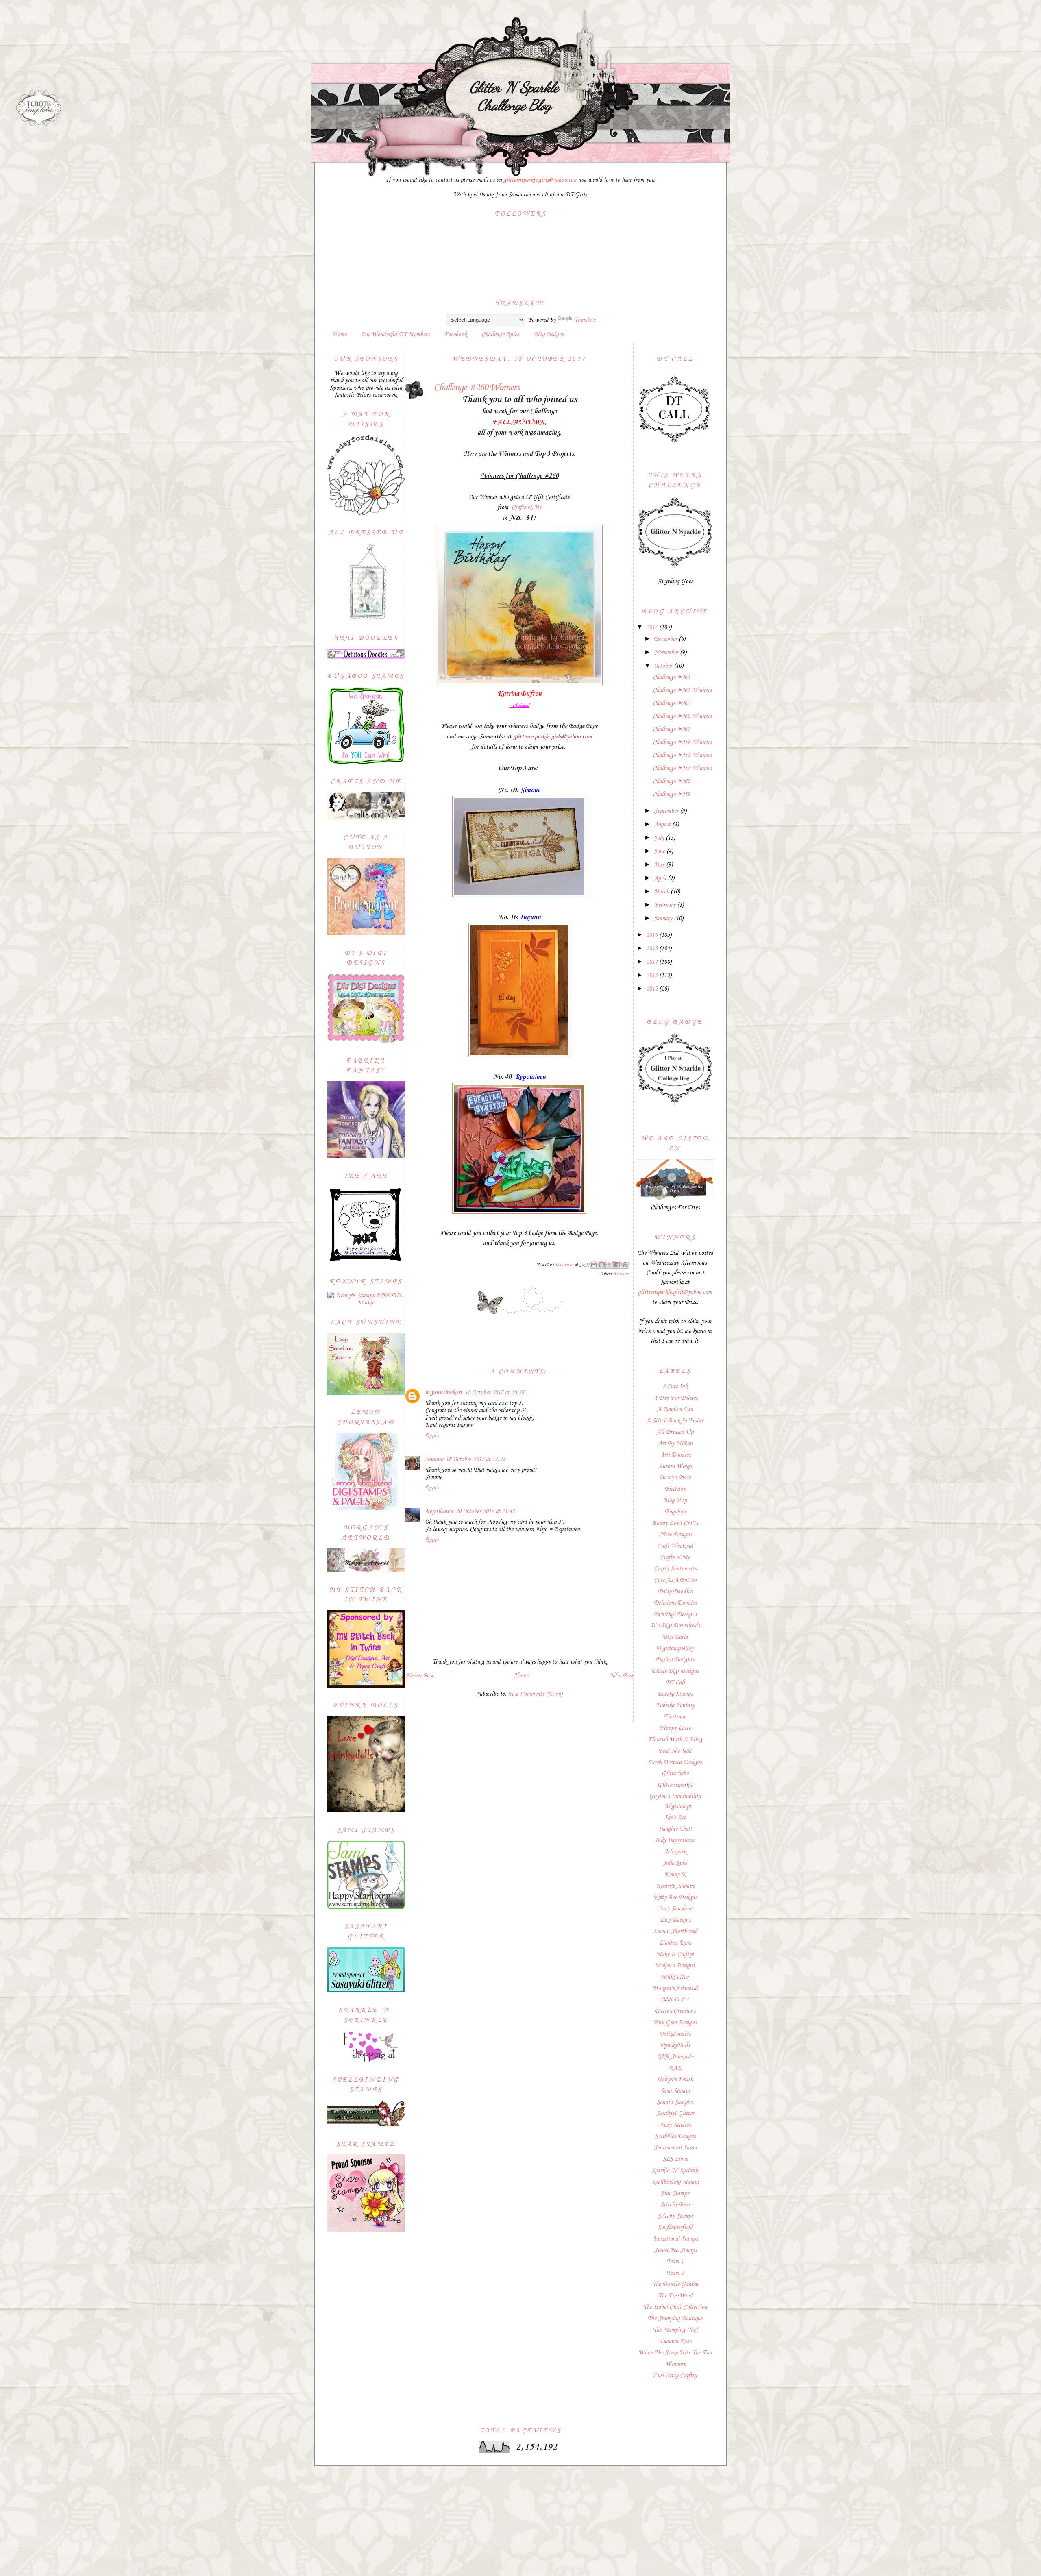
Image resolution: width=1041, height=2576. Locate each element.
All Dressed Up (675, 1432)
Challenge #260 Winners (682, 716)
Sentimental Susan (675, 2148)
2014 (653, 962)
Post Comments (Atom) (535, 1694)
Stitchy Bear (675, 2205)
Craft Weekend (675, 1546)
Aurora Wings (675, 1466)
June (660, 851)
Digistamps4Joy (675, 1648)
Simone (434, 1459)
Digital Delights (675, 1660)
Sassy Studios (675, 2125)
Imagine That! (675, 1829)
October (664, 666)
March (662, 892)
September (667, 811)
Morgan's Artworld (675, 1988)
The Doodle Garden (675, 2284)
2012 (653, 989)
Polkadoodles (675, 2034)
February (665, 905)
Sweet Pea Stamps (675, 2250)
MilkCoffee (675, 1977)
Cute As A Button (675, 1580)
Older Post (621, 1676)
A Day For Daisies (675, 1398)
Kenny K (675, 1875)
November (667, 653)
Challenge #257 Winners (682, 769)
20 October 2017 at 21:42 (485, 1511)
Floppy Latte (675, 1728)
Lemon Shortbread (675, 1931)
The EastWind (675, 2296)
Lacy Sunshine (675, 1909)
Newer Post (419, 1676)
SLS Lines (675, 2159)
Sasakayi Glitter (675, 2114)
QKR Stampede (675, 2057)
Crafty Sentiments (675, 1569)
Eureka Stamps (675, 1694)
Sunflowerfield (675, 2228)
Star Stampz (675, 2193)
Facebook (455, 335)
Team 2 (675, 2273)
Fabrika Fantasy (675, 1705)
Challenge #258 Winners (682, 756)
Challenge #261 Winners (682, 690)
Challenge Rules (500, 335)
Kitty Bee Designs (675, 1897)
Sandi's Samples (675, 2102)
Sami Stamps (675, 2091)
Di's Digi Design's (675, 1614)
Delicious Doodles (675, 1603)
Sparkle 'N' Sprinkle (675, 2171)
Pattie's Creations (675, 2011)
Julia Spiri (675, 1863)
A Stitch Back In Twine (675, 1421)
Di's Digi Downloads (675, 1626)
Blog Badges (548, 335)
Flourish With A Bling (675, 1740)
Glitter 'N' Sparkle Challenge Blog (514, 96)
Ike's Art (675, 1818)
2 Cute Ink (675, 1387)
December (666, 639)
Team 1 (675, 2262)
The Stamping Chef (675, 2330)
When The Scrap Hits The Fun (675, 2353)
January (664, 919)
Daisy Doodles (675, 1592)
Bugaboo (675, 1512)
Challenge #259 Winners (682, 743)
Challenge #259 (671, 795)
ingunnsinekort (444, 1393)
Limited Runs (675, 1943)
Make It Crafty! (675, 1954)
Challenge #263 (671, 677)
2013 (653, 976)
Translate (585, 320)
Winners (622, 1274)
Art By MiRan (675, 1444)
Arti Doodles (675, 1455)
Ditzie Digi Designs (675, 1671)
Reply (432, 1436)
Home (339, 335)
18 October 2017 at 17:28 (475, 1459)
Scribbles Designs (675, 2136)
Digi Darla (675, 1637)
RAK (675, 2068)
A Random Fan (675, 1409)
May (660, 865)
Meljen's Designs (675, 1966)
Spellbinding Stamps (675, 2182)
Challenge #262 (671, 703)
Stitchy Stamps (675, 2216)
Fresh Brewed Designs (675, 1762)
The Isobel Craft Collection (675, 2307)
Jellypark (675, 1852)
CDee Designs (675, 1535)
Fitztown (675, 1717)
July (660, 838)
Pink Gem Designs (675, 2023)
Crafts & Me (527, 507)
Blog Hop (675, 1500)
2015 (653, 949)
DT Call (675, 1683)
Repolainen (439, 1511)
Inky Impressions (675, 1840)
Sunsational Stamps (675, 2239)
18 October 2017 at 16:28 (494, 1393)
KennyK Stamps (675, 1886)
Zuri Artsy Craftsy (675, 2376)
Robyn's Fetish (675, 2080)
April (661, 878)
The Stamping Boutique (675, 2319)
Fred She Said (675, 1751)
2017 (653, 627)
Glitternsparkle (675, 1785)
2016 (653, 935)
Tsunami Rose (675, 2341)
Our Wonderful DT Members (395, 335)
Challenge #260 (671, 782)
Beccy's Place (675, 1478)
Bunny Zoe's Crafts (675, 1523)
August (663, 825)
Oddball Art (675, 2000)
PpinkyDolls (675, 2045)
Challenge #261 (671, 729)
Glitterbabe (675, 1774)
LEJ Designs (675, 1920)
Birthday (675, 1489)
